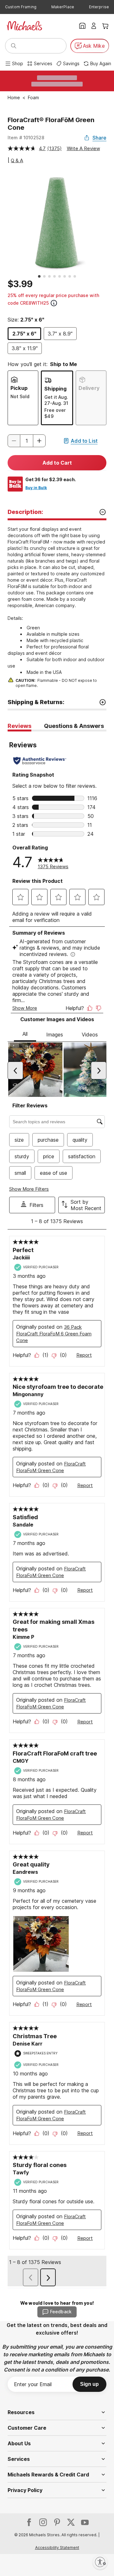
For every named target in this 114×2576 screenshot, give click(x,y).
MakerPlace (63, 7)
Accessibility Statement (57, 2548)
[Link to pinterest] (57, 2522)
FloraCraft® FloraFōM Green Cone (51, 124)
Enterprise (99, 7)
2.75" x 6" (24, 334)
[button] (39, 441)
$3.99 (20, 284)
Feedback (61, 2312)
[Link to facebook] (29, 2522)
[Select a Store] (82, 26)
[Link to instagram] (43, 2522)
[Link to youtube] (85, 2522)
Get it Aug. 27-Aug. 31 (56, 400)
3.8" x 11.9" (25, 348)
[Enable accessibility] (100, 2562)
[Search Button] (14, 46)
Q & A (17, 160)
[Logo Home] (24, 26)
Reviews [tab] (19, 726)
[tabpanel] (57, 1510)
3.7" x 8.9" (60, 334)
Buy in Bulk (36, 488)
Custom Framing (21, 7)
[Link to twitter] (71, 2522)
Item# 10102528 (26, 138)
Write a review (83, 148)
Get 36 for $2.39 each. (51, 479)
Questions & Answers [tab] (74, 726)
